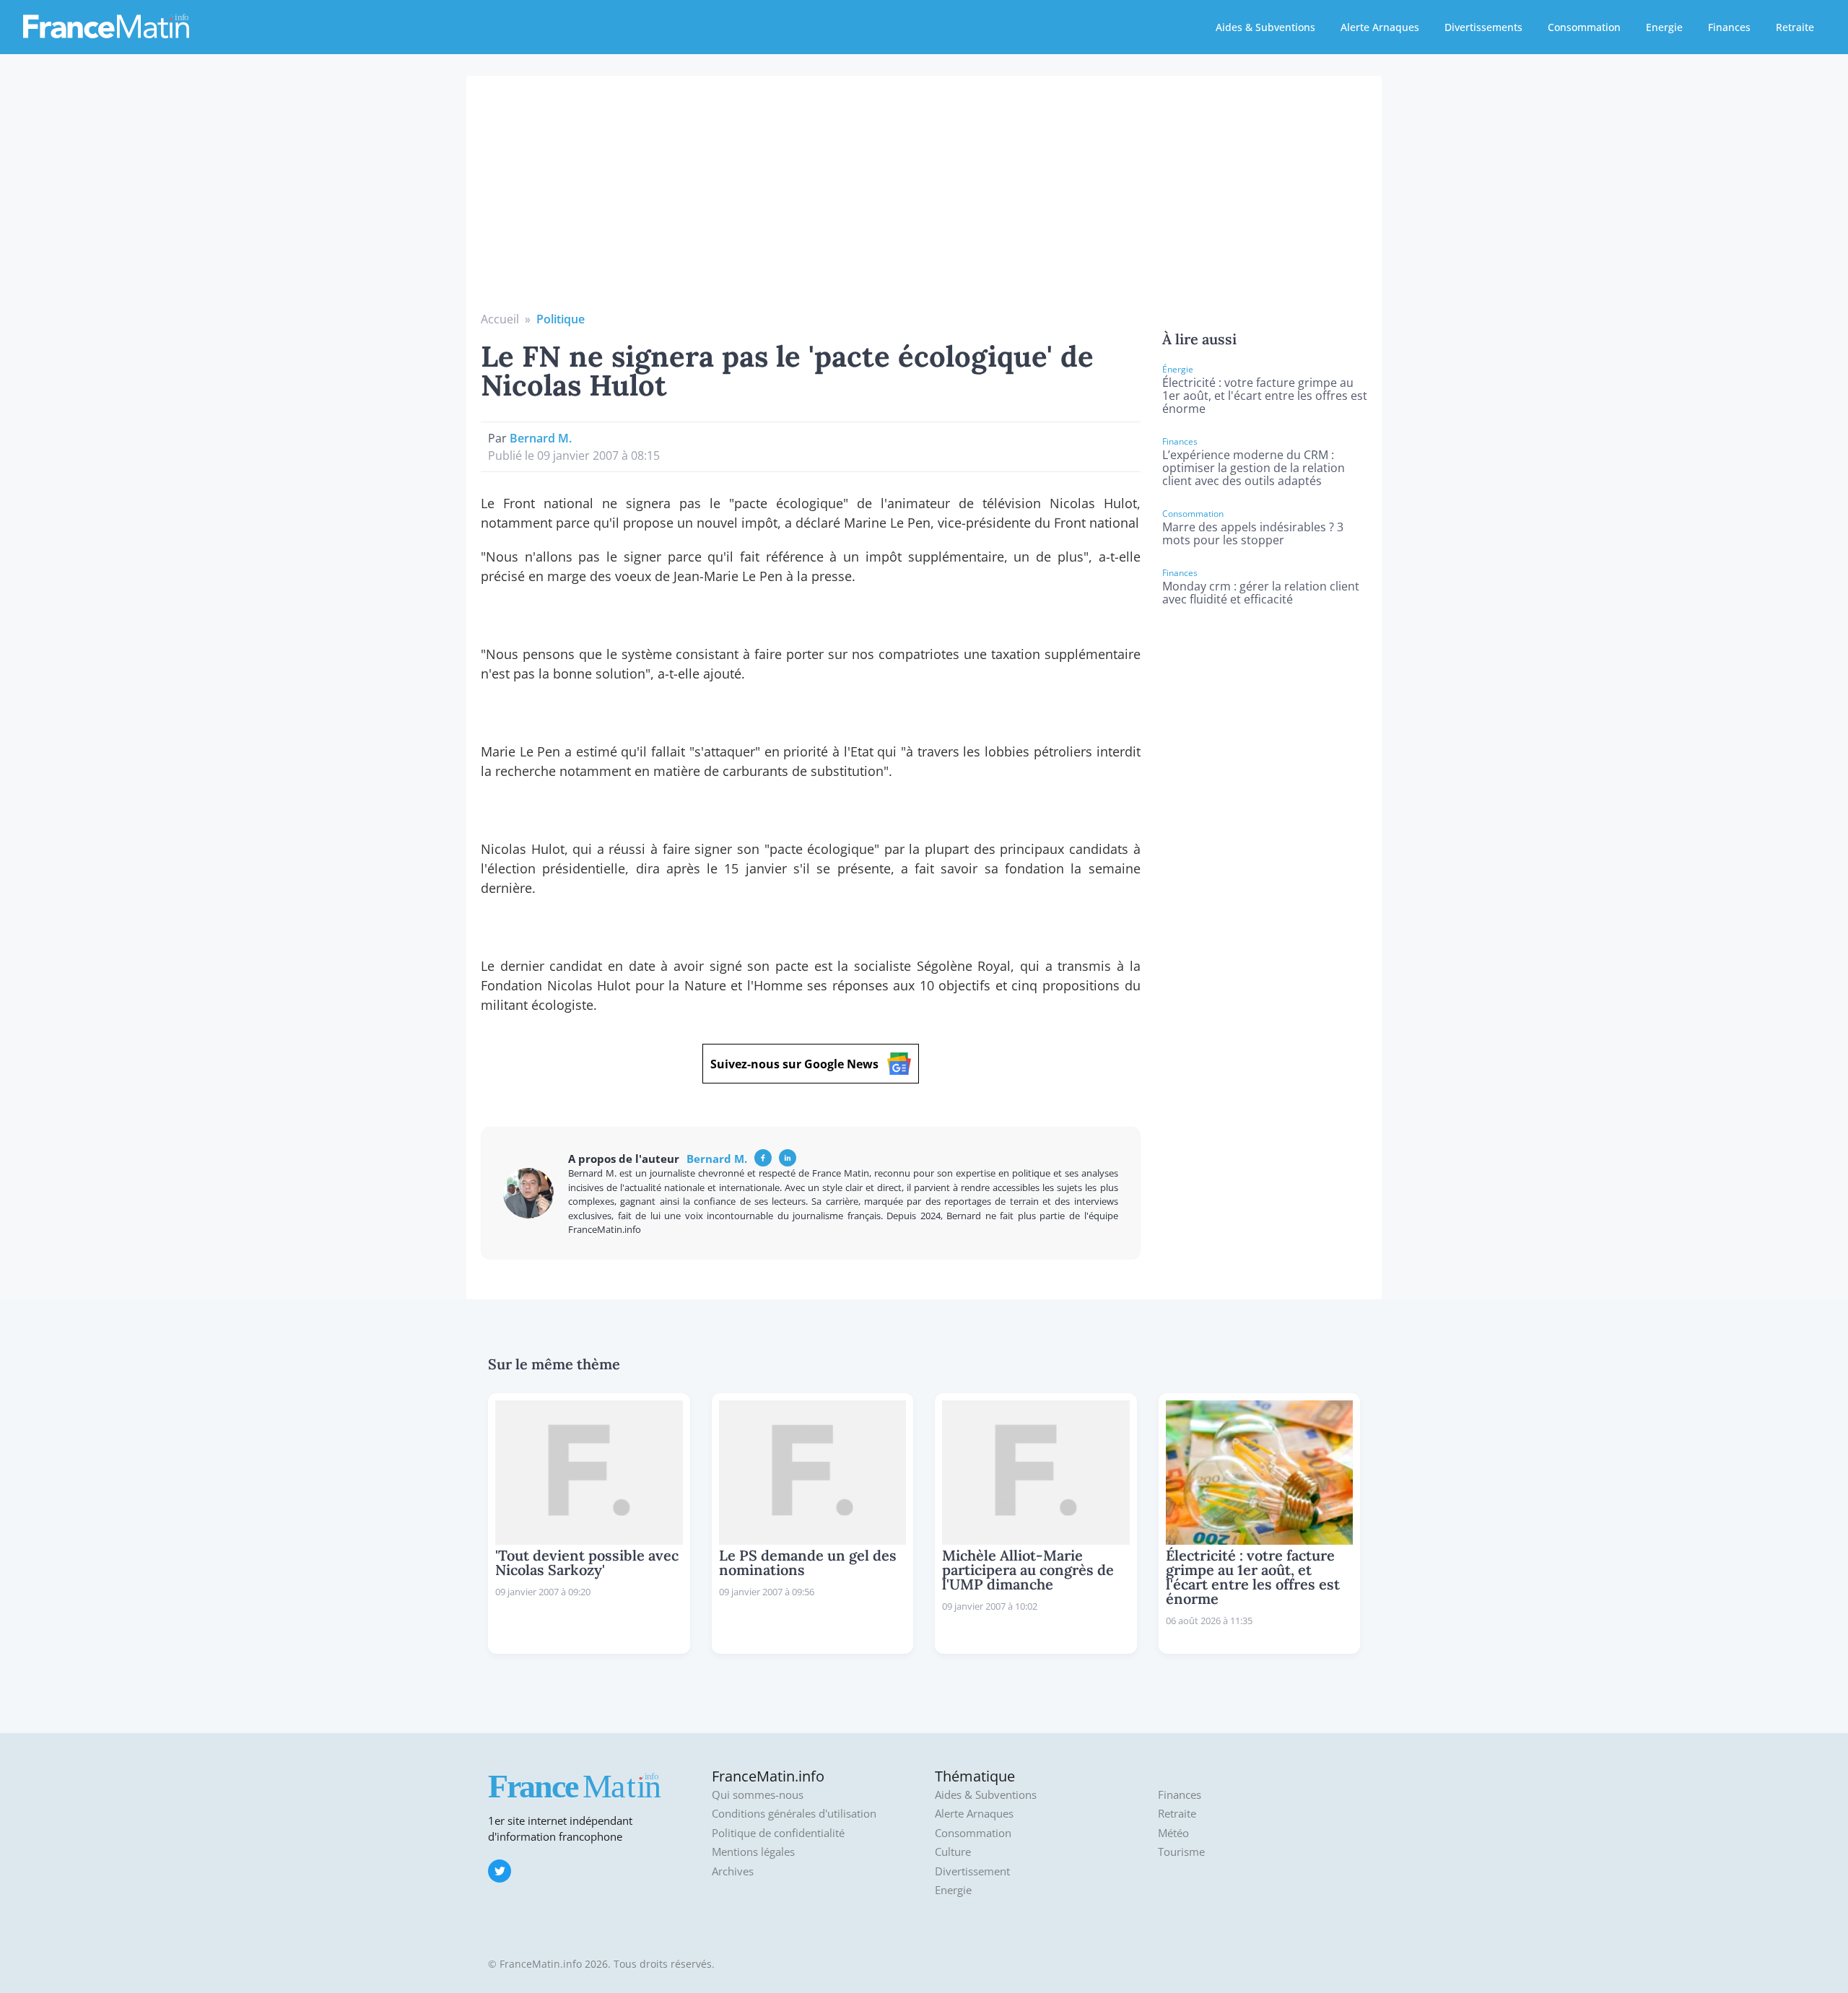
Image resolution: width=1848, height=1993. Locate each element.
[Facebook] (763, 1158)
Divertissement (972, 1871)
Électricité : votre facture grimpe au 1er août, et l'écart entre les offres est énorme (1265, 396)
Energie (1664, 27)
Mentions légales (753, 1852)
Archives (733, 1871)
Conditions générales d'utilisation (794, 1814)
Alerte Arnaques (1380, 27)
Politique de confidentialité (778, 1833)
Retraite (1795, 27)
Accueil (500, 319)
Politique (561, 319)
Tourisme (1181, 1852)
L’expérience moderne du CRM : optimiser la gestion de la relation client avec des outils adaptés (1254, 468)
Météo (1173, 1833)
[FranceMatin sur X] (500, 1871)
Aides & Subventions (1265, 27)
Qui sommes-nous (758, 1795)
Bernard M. (541, 438)
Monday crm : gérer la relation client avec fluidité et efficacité (1261, 593)
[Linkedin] (788, 1158)
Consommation (1584, 27)
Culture (953, 1852)
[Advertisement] (924, 202)
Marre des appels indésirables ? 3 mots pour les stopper (1253, 533)
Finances (1729, 27)
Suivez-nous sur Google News (794, 1064)
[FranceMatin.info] (106, 25)
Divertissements (1483, 27)
